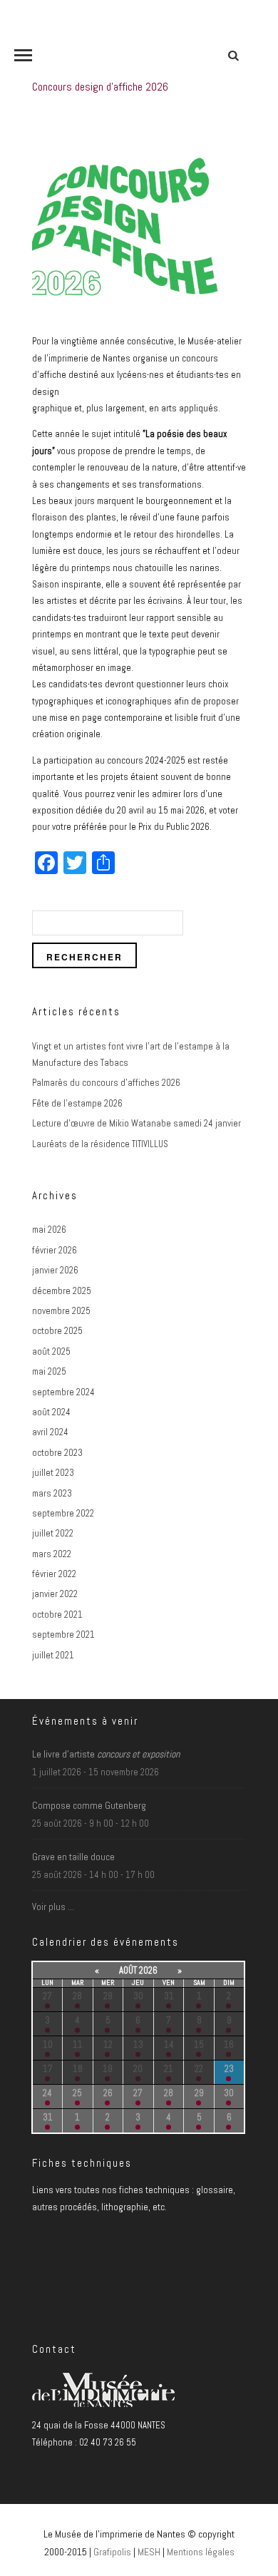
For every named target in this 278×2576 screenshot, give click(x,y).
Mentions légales (201, 2552)
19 (108, 2069)
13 (138, 2044)
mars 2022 (52, 1554)
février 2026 (55, 1250)
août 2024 (51, 1412)
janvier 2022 (55, 1594)
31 (169, 1996)
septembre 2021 (63, 1635)
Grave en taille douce (73, 1857)
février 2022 (54, 1574)
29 (108, 1996)
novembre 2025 (61, 1311)
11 (78, 2044)
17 (48, 2069)
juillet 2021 (53, 1655)
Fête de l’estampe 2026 (77, 1103)
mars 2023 (52, 1493)
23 (229, 2069)
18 (78, 2069)
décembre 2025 (62, 1291)
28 (77, 1996)
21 (169, 2069)
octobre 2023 (57, 1453)
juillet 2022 (53, 1533)
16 (229, 2044)
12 (108, 2044)
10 (48, 2044)
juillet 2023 (53, 1473)
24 (47, 2093)
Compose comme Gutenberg (89, 1805)
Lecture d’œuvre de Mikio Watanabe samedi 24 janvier (137, 1123)
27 (47, 1996)
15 (199, 2044)
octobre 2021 (57, 1615)
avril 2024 (50, 1432)
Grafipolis (112, 2552)
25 (77, 2093)
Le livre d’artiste (106, 1754)
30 (138, 1996)
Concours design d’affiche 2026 (100, 87)
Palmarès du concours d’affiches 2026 (106, 1083)
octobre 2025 (57, 1331)
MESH (149, 2552)
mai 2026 (49, 1230)
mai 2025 (49, 1371)
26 (108, 2093)
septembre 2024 (63, 1392)
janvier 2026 (55, 1270)
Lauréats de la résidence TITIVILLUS (100, 1144)
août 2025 (51, 1351)
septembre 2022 (63, 1513)
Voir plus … (53, 1907)
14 (169, 2044)
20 (138, 2069)
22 (199, 2069)
